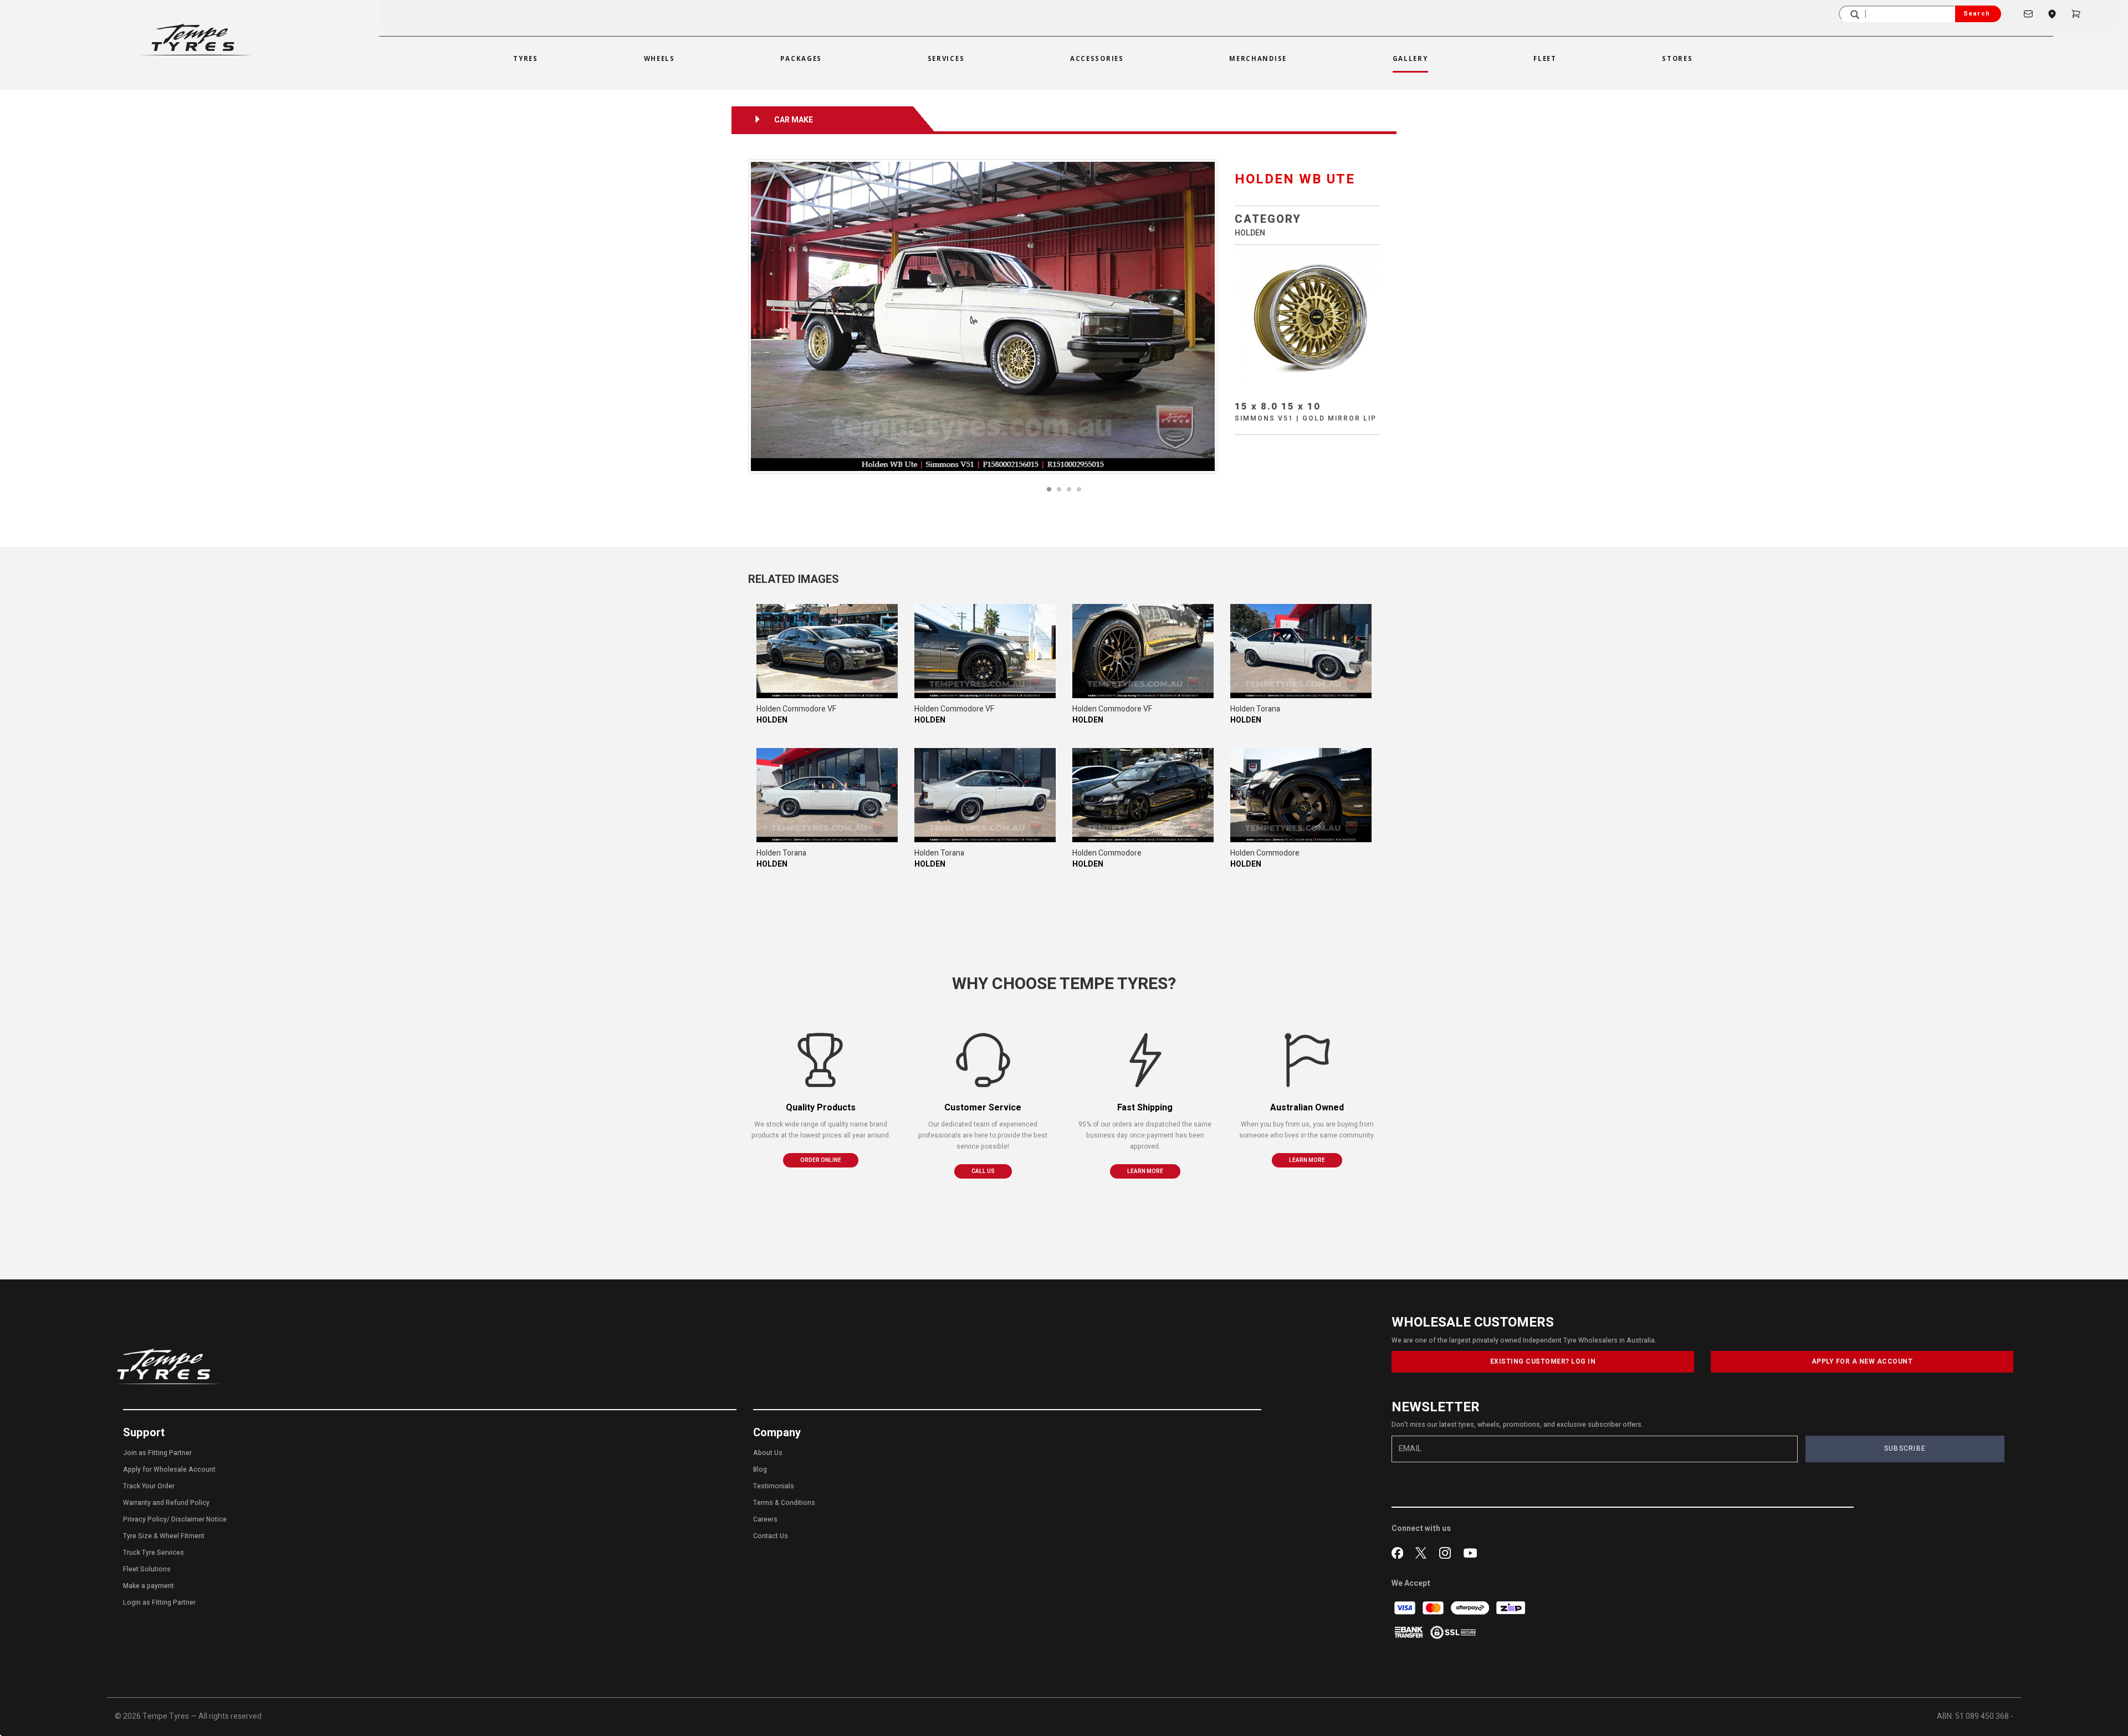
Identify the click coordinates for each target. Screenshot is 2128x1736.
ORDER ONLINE (821, 1160)
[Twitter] (1423, 1551)
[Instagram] (1447, 1551)
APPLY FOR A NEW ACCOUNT (1862, 1361)
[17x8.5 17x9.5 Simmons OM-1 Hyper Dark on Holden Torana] (1301, 651)
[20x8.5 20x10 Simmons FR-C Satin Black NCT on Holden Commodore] (1143, 795)
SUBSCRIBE (1905, 1448)
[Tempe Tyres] (195, 40)
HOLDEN (1250, 233)
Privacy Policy (145, 1519)
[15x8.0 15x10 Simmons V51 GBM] (1308, 317)
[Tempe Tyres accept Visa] (1406, 1608)
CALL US (983, 1171)
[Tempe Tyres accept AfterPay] (1471, 1608)
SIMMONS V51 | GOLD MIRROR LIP (1306, 418)
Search (1977, 14)
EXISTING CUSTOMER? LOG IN (1543, 1361)
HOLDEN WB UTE (1295, 179)
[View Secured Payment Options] (1453, 1632)
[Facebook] (1400, 1551)
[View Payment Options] (1410, 1632)
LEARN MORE (1145, 1171)
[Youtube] (1470, 1551)
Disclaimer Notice (199, 1519)
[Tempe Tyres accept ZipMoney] (1511, 1608)
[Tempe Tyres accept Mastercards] (1434, 1608)
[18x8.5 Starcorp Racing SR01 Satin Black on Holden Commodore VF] (827, 651)
